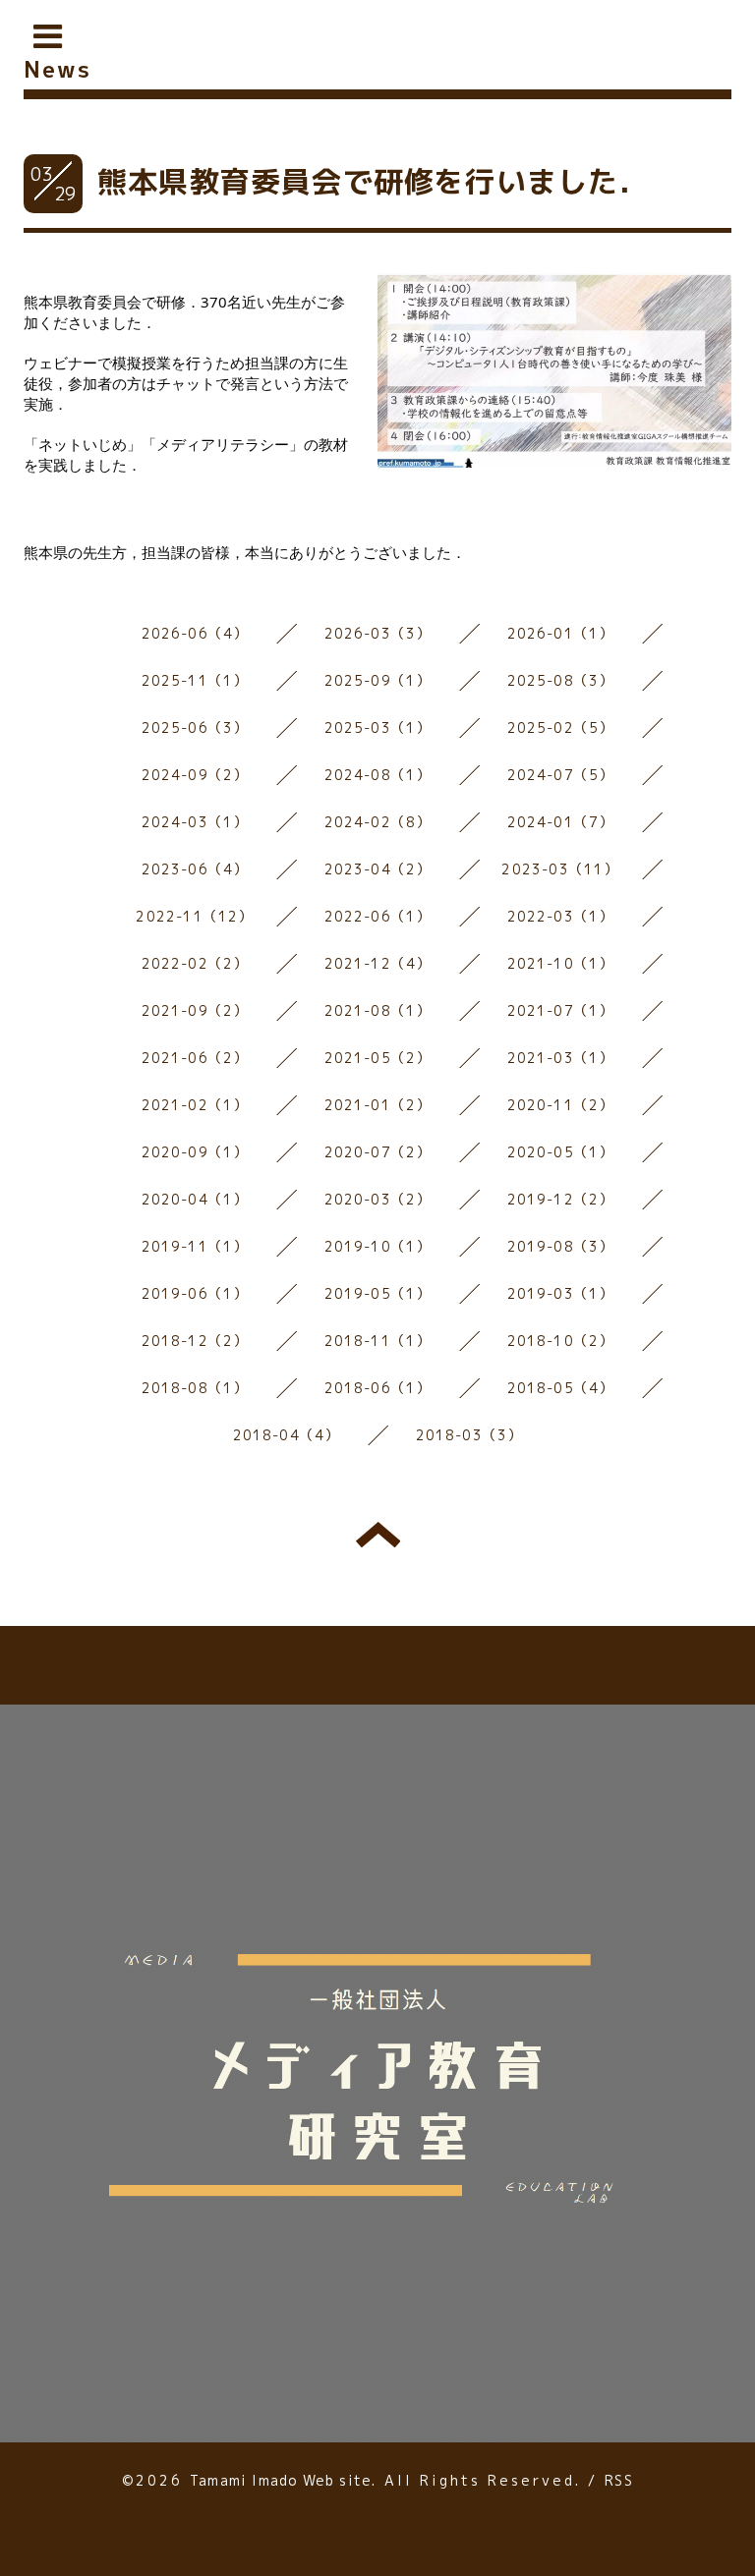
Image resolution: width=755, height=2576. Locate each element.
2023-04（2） (378, 869)
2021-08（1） (378, 1010)
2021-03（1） (561, 1058)
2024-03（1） (195, 822)
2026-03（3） (378, 633)
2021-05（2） (378, 1058)
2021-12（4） (378, 963)
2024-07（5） (561, 775)
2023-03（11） (560, 869)
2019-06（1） (195, 1293)
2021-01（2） (378, 1105)
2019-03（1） (561, 1293)
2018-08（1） (195, 1388)
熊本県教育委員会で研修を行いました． (374, 182)
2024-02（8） (378, 822)
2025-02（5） (561, 728)
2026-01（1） (561, 633)
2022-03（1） (561, 916)
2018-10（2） (561, 1341)
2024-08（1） (378, 775)
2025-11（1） (195, 680)
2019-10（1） (378, 1246)
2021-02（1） (195, 1105)
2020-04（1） (195, 1199)
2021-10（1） (561, 963)
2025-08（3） (561, 680)
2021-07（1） (561, 1010)
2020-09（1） (195, 1152)
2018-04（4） (287, 1435)
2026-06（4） (195, 633)
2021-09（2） (195, 1010)
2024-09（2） (195, 775)
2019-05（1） (378, 1293)
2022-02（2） (195, 963)
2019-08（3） (561, 1246)
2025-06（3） (195, 728)
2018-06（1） (378, 1388)
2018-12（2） (195, 1341)
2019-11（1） (195, 1246)
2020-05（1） (561, 1152)
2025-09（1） (378, 680)
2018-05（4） (561, 1388)
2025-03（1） (378, 728)
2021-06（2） (195, 1058)
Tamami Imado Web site (281, 2480)
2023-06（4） (195, 869)
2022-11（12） (194, 916)
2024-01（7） (561, 822)
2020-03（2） (378, 1199)
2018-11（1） (378, 1341)
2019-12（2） (561, 1199)
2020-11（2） (561, 1105)
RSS (619, 2480)
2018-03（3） (469, 1435)
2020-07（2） (378, 1152)
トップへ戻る (378, 1535)
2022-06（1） (378, 916)
